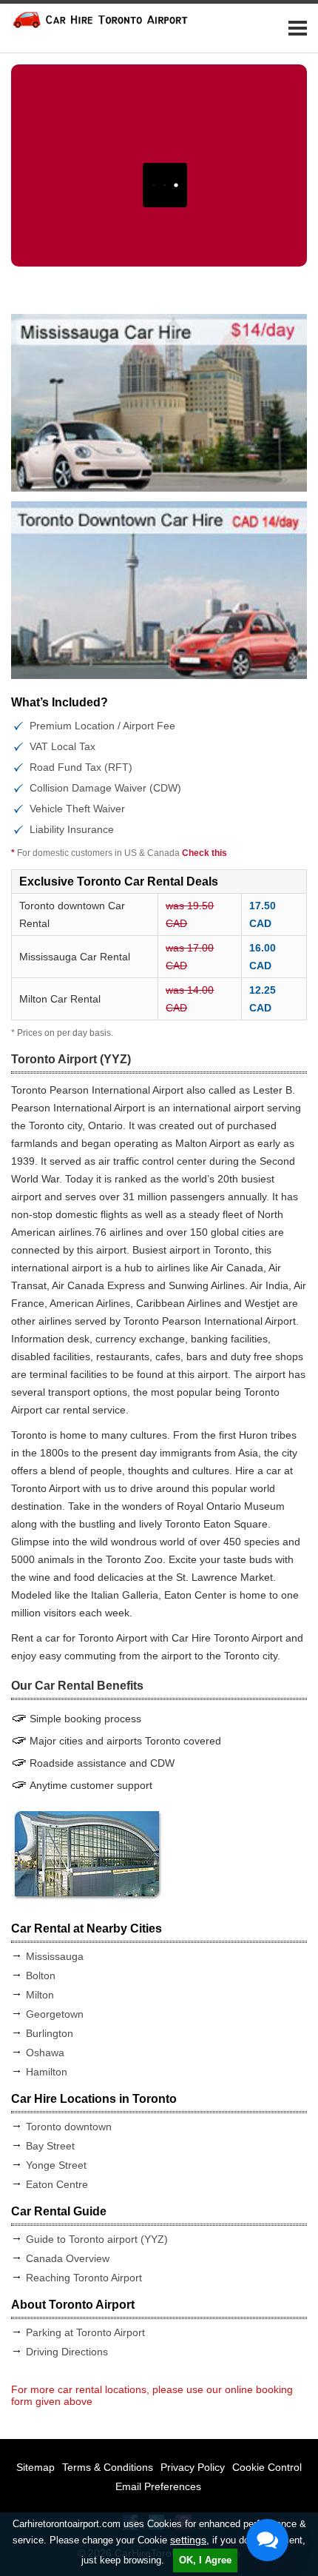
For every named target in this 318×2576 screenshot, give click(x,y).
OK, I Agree (205, 2560)
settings (188, 2540)
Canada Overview (68, 2258)
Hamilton (47, 2072)
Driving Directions (67, 2352)
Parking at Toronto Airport (85, 2332)
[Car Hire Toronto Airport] (100, 25)
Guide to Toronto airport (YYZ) (97, 2239)
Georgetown (55, 2014)
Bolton (41, 1976)
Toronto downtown (69, 2127)
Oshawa (45, 2053)
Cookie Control (267, 2467)
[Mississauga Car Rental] (159, 403)
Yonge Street (56, 2165)
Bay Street (50, 2146)
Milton (40, 1995)
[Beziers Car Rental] (159, 590)
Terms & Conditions (108, 2467)
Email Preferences (158, 2486)
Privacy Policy (193, 2467)
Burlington (50, 2033)
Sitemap (35, 2467)
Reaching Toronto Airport (84, 2278)
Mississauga (55, 1956)
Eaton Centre (57, 2184)
